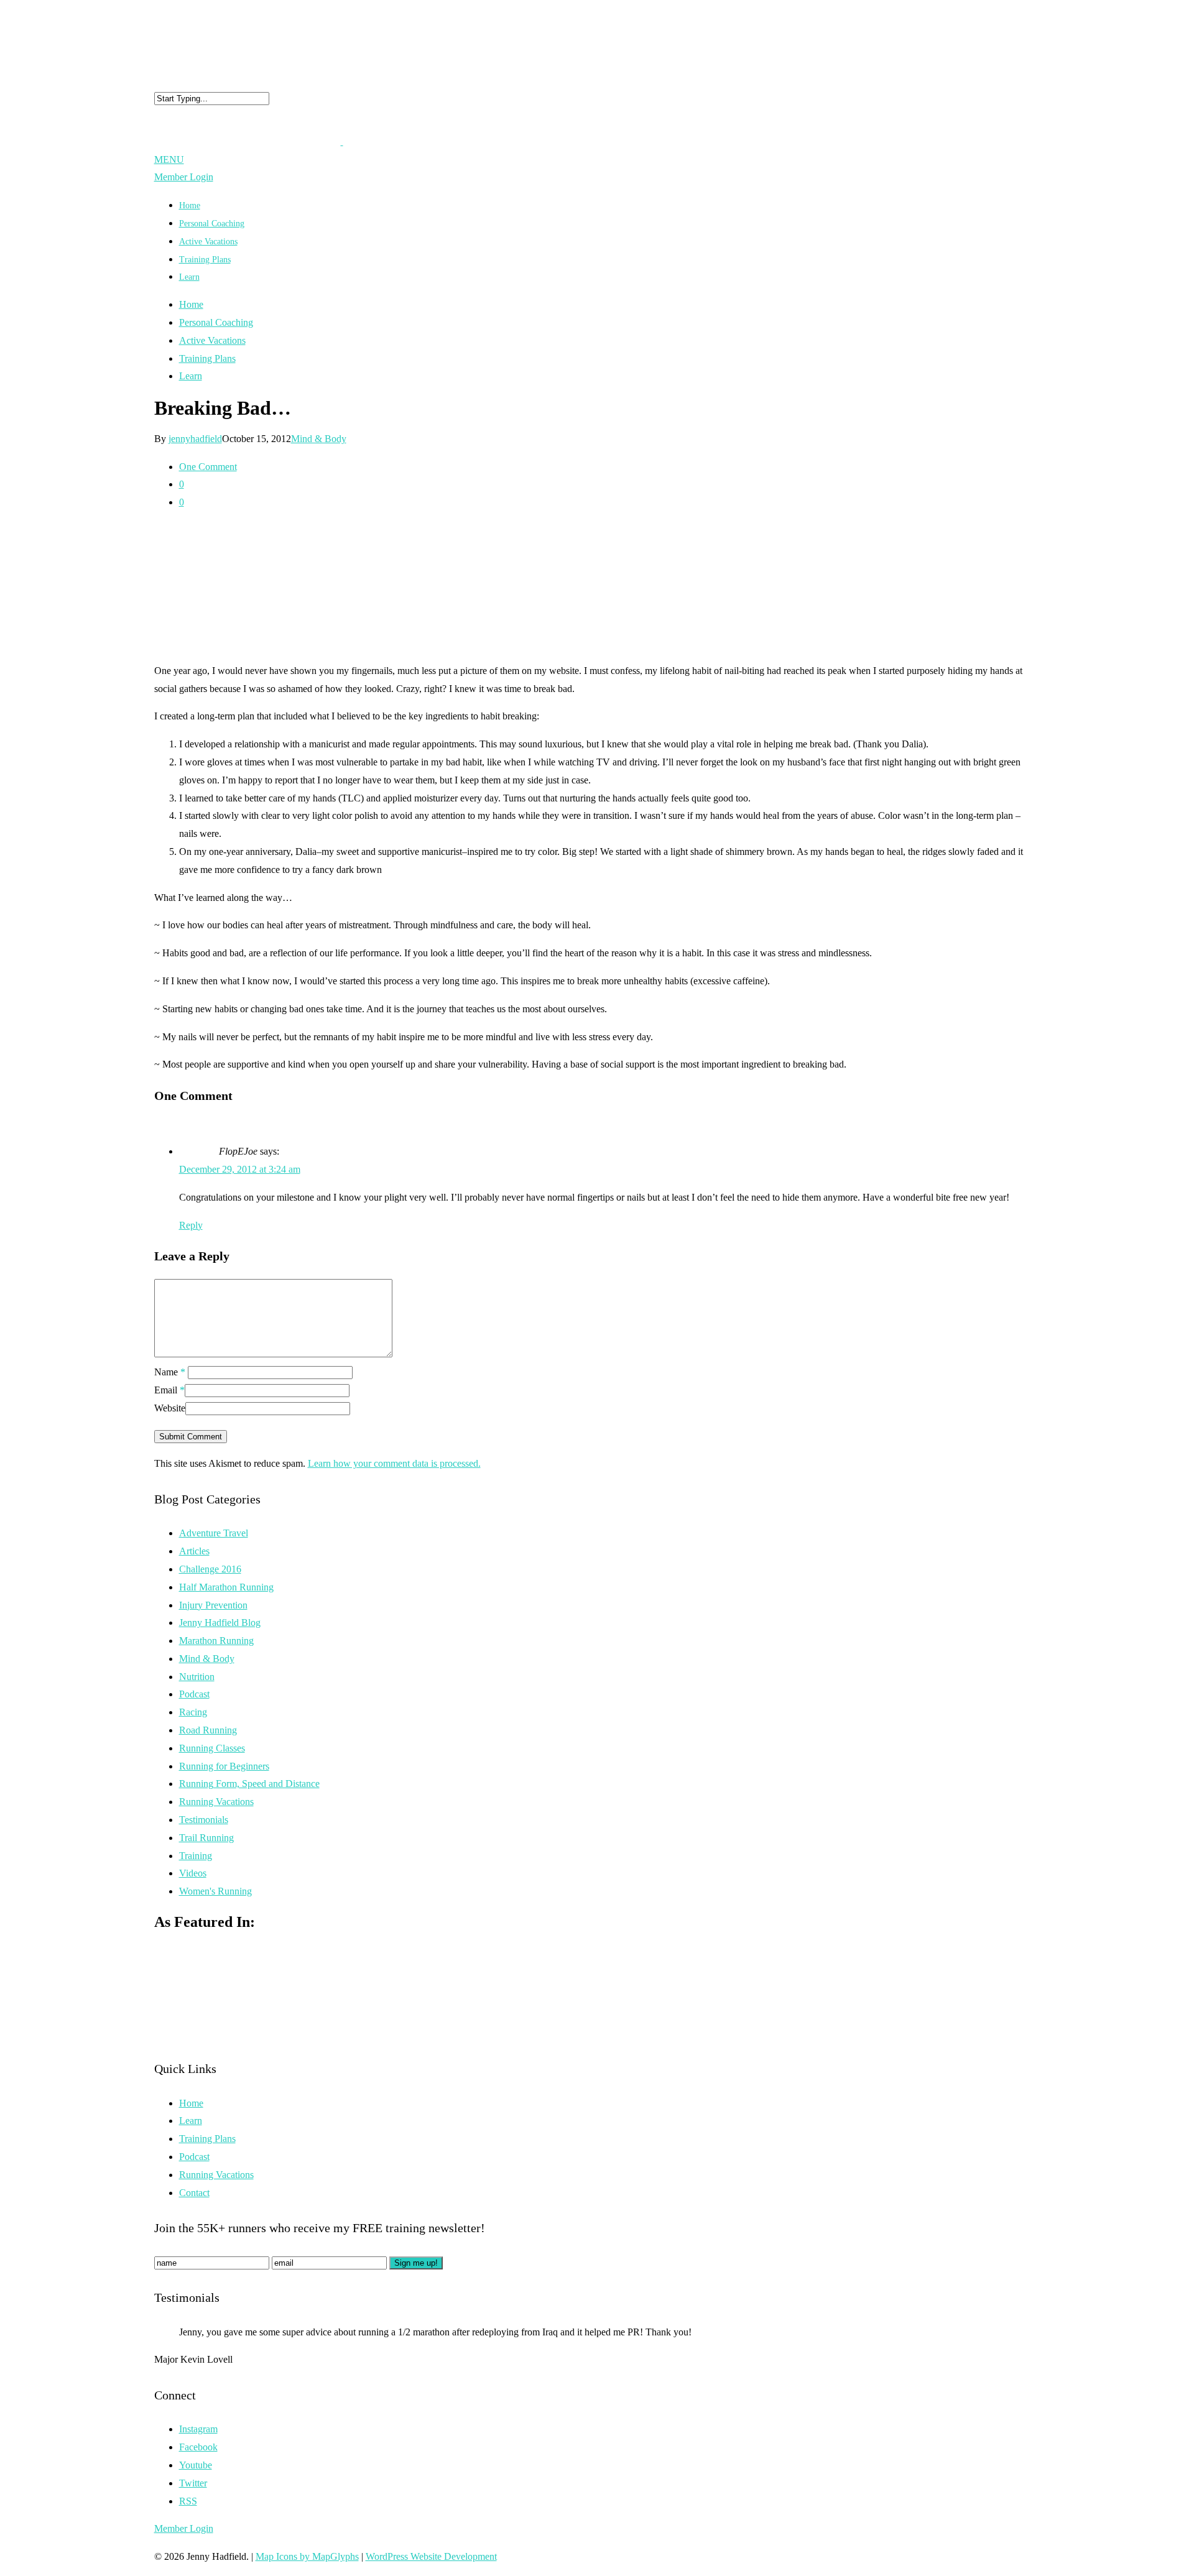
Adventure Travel (214, 1533)
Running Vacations (216, 1802)
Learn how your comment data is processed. (394, 1463)
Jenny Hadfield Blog (220, 1623)
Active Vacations (212, 340)
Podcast (194, 1694)
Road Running (208, 1730)
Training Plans (205, 260)
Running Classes (212, 1748)
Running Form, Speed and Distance (249, 1784)
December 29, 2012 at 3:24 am (240, 1169)
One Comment (208, 467)
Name (170, 1372)
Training (196, 1856)
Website (170, 1408)
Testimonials (204, 1820)
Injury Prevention (213, 1605)
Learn (189, 277)
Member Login (184, 177)
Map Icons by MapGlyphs (307, 2556)
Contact (194, 2193)
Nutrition (197, 1677)
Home (191, 304)
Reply (191, 1225)
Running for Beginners (224, 1766)
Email (169, 1390)
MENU (169, 159)
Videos (193, 1873)
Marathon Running (216, 1641)
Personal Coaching (216, 322)
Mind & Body (319, 439)
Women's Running (215, 1891)
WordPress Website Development (431, 2556)
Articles (194, 1551)
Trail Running (206, 1838)
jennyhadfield (195, 439)
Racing (193, 1712)
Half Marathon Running (226, 1587)
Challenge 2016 (210, 1569)
